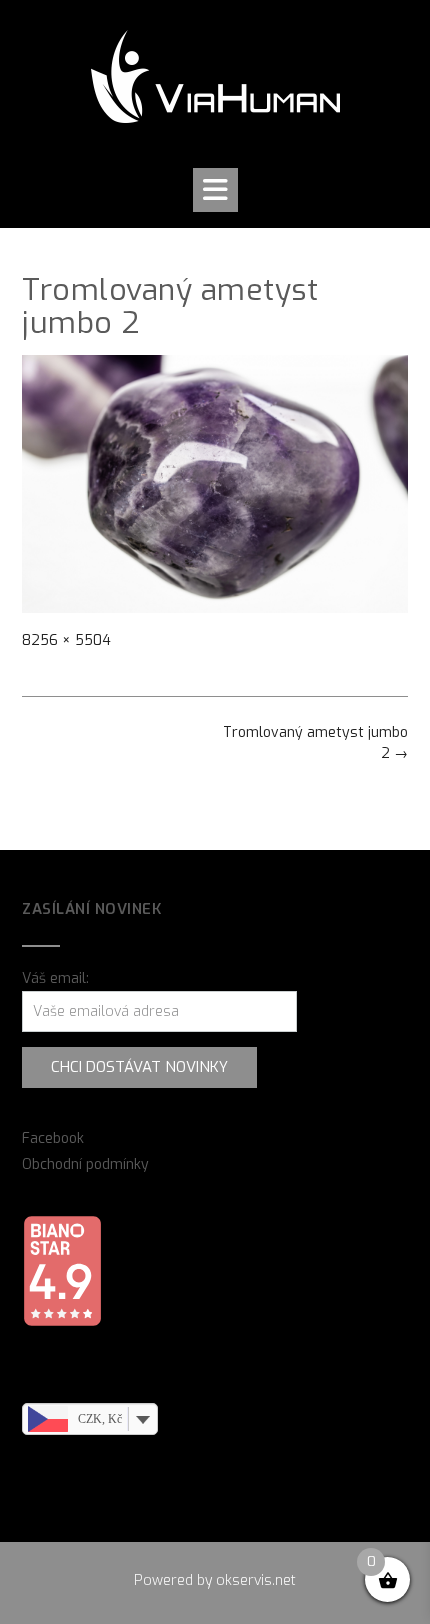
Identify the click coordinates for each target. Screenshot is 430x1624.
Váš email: (55, 978)
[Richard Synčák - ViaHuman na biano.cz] (62, 1322)
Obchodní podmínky (85, 1164)
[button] (215, 190)
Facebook (53, 1138)
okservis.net (256, 1580)
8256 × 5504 (66, 640)
